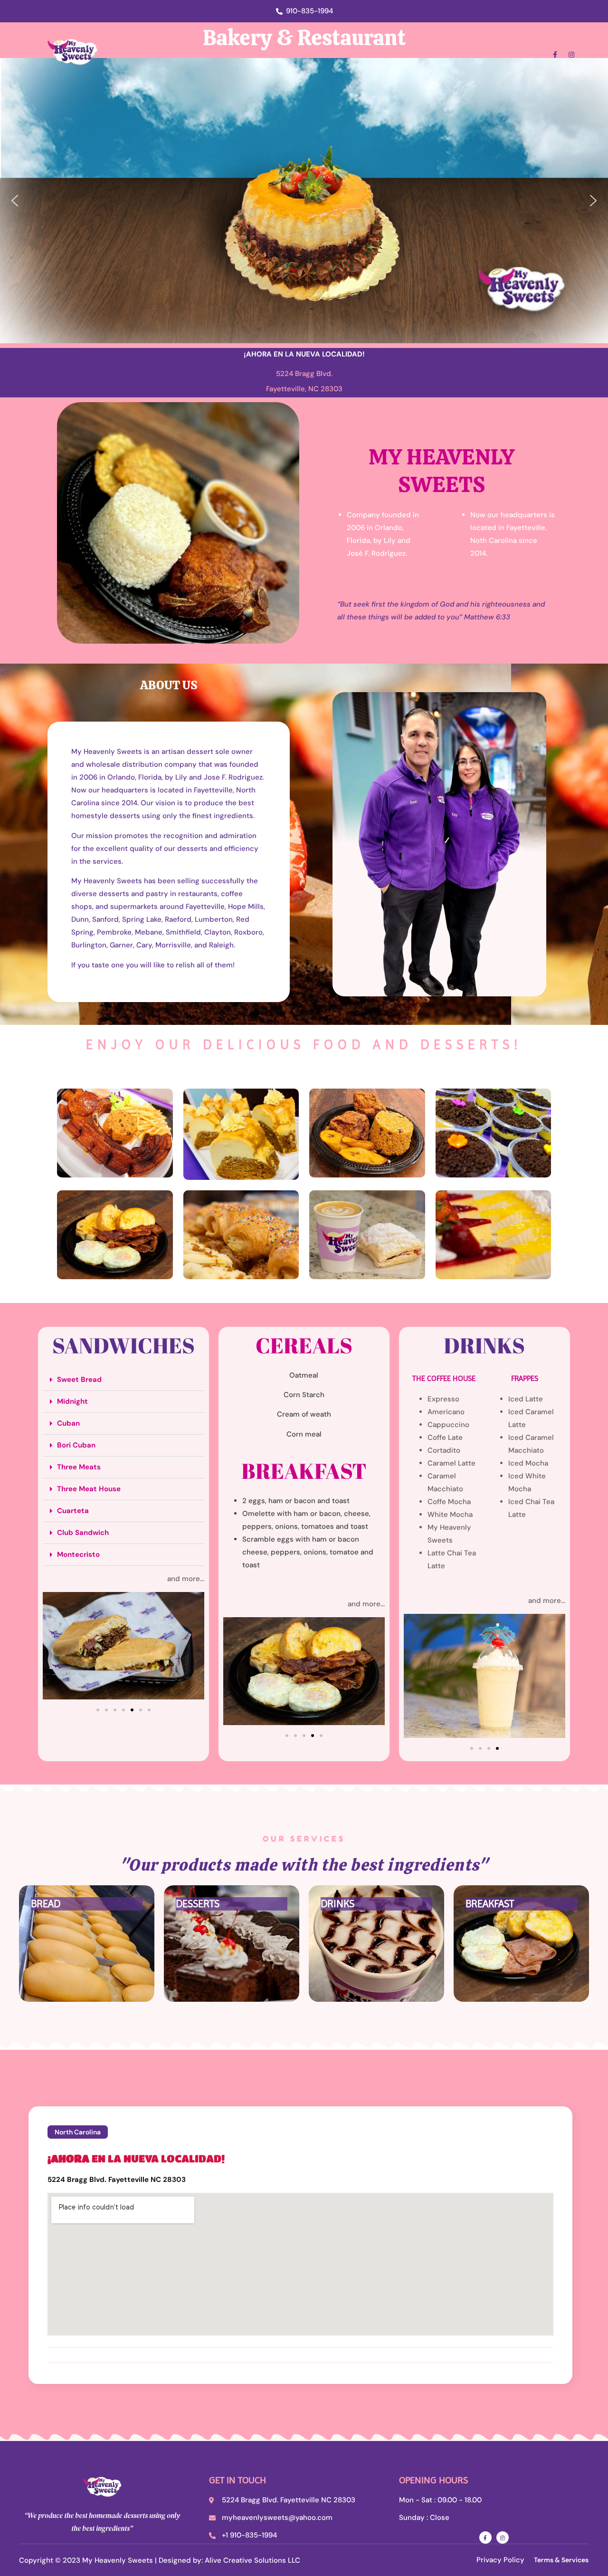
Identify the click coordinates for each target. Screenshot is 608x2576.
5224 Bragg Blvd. (304, 374)
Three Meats (79, 1467)
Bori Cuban (76, 1445)
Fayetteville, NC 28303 (304, 389)
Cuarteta (73, 1511)
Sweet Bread (79, 1380)
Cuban (68, 1423)
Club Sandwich (83, 1533)
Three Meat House (89, 1489)
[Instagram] (571, 55)
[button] (15, 201)
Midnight (72, 1401)
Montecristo (78, 1554)
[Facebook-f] (555, 55)
